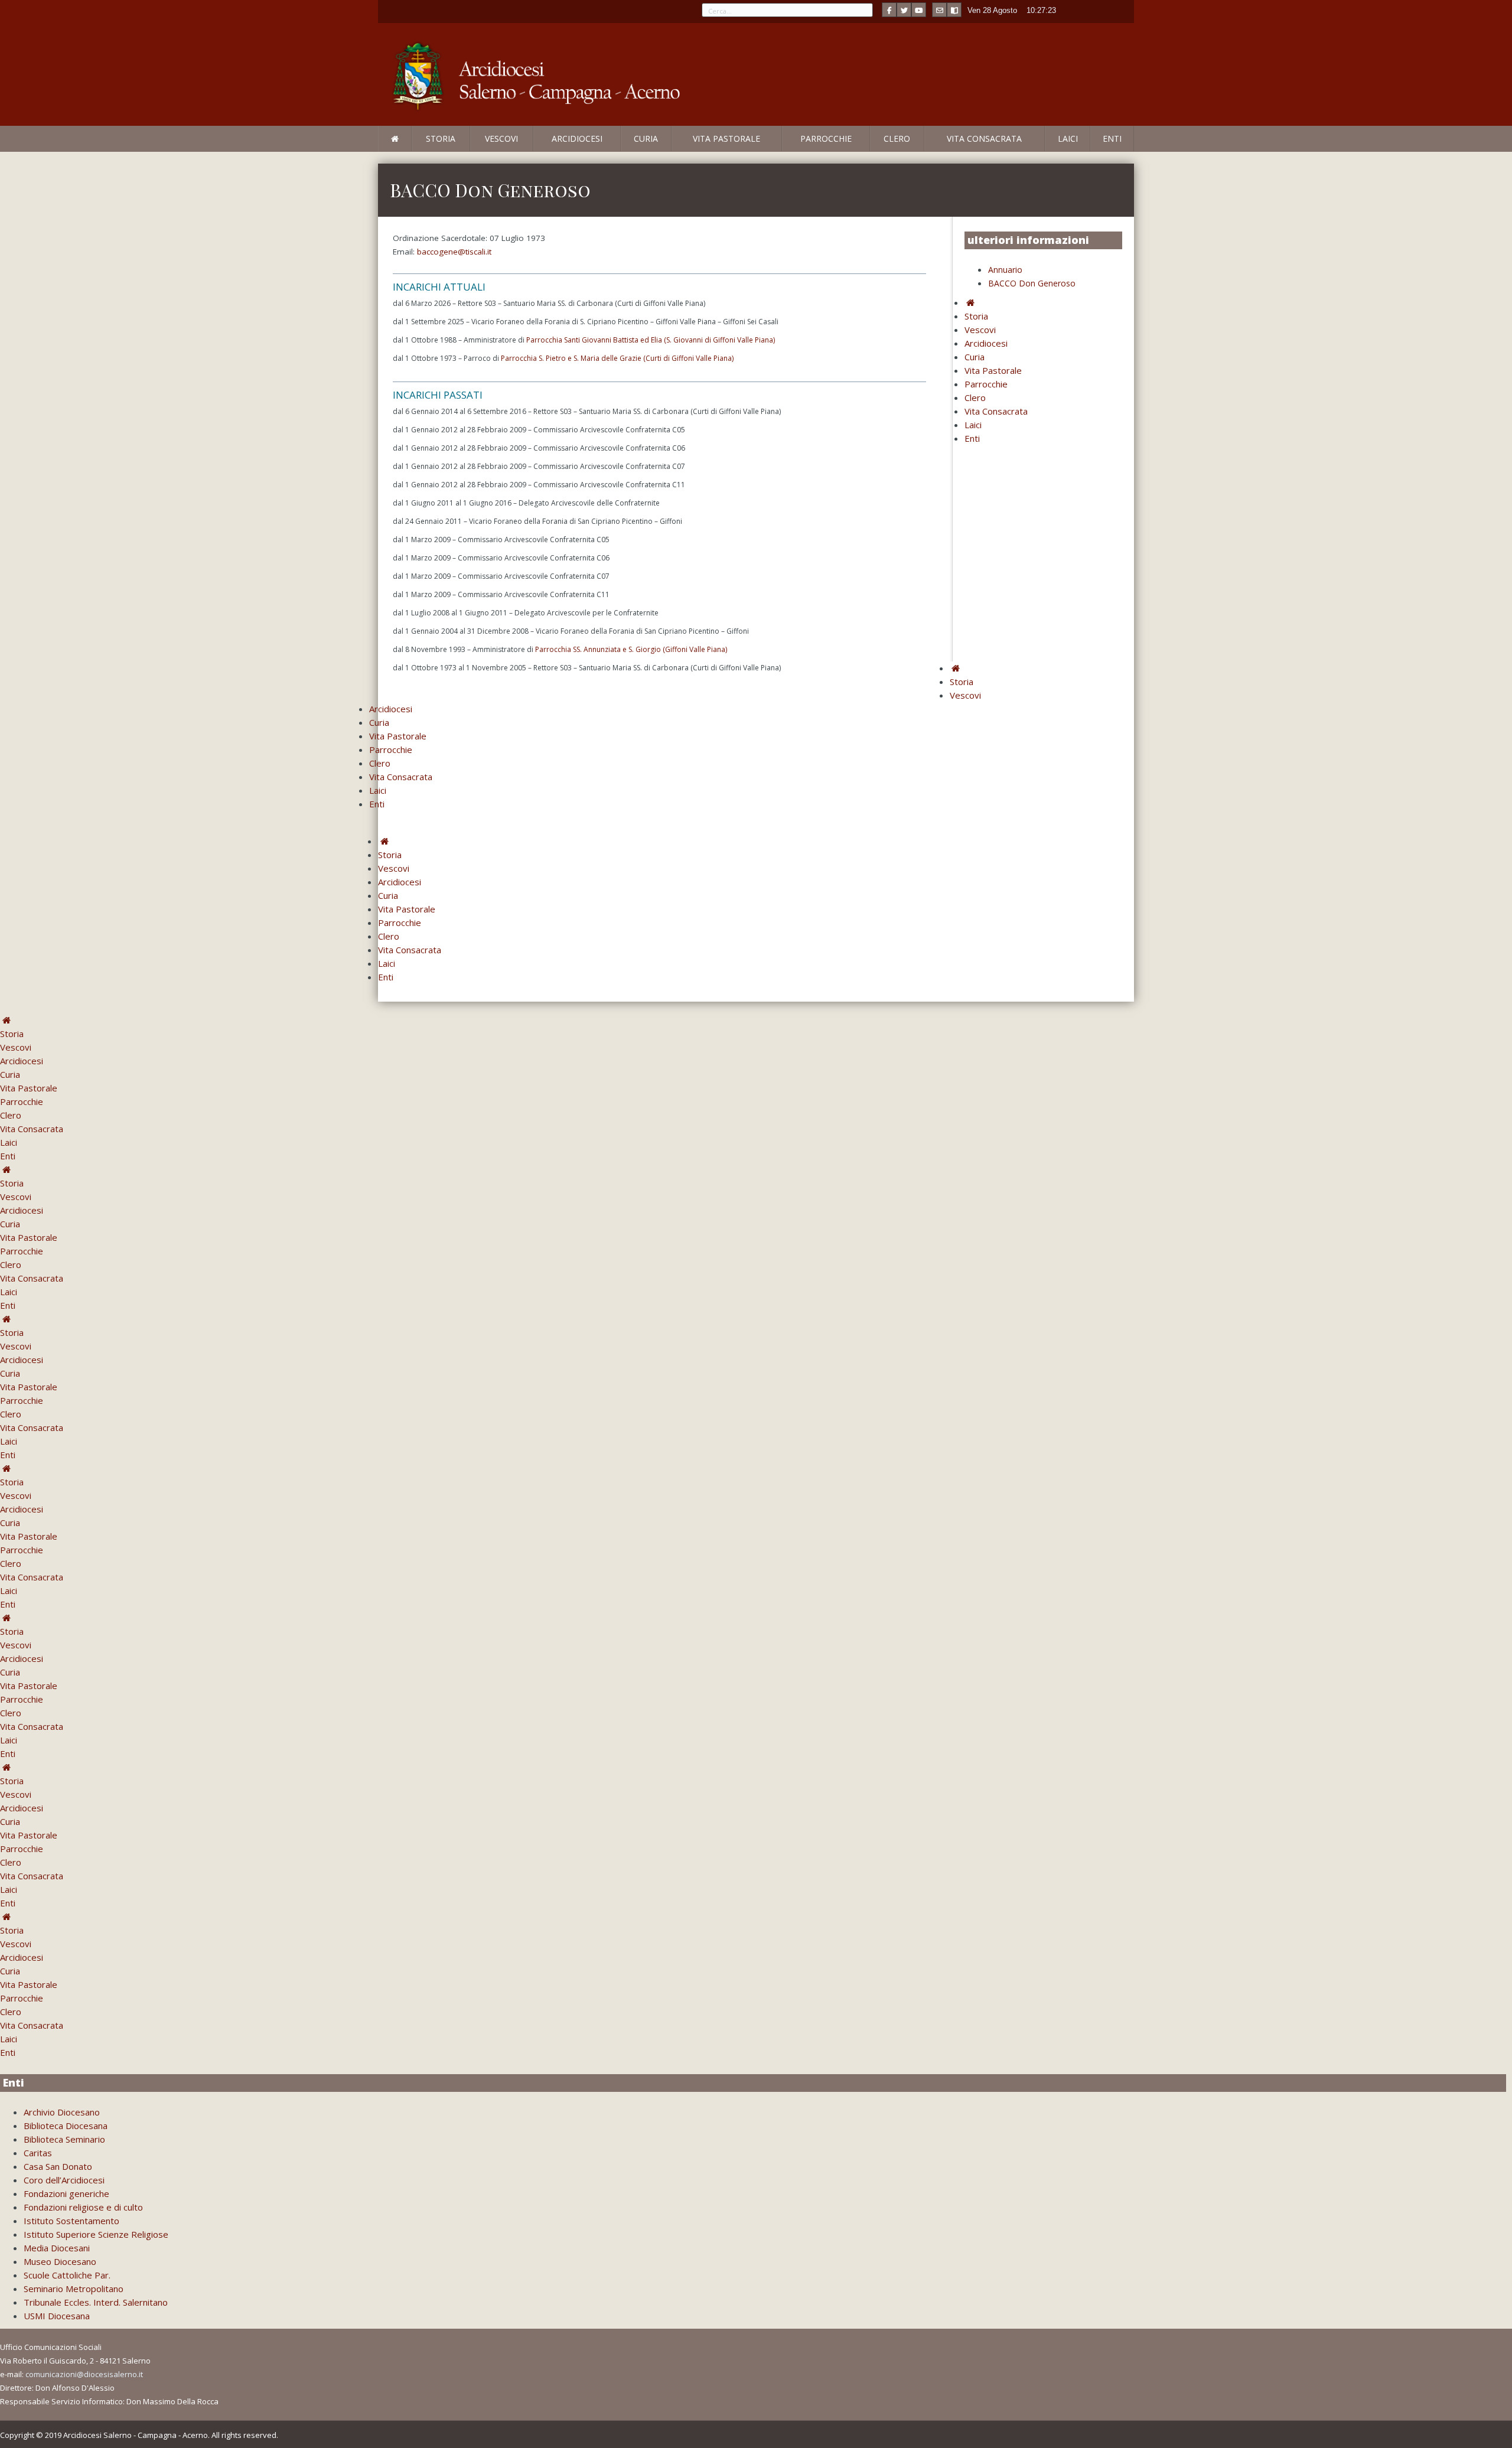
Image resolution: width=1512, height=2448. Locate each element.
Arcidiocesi (577, 138)
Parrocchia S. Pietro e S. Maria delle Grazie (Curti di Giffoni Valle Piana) (617, 358)
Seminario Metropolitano (74, 2289)
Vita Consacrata (984, 138)
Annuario (1005, 270)
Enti (1112, 138)
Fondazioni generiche (66, 2193)
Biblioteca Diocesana (66, 2126)
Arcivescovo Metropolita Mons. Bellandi (474, 151)
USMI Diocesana (57, 2316)
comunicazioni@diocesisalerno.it (84, 2374)
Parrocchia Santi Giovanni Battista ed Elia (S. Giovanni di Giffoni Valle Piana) (651, 340)
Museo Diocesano (60, 2261)
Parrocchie (826, 138)
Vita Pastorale (726, 138)
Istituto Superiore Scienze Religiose (96, 2234)
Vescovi (501, 138)
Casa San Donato (58, 2166)
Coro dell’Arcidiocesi (64, 2180)
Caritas (38, 2153)
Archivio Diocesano (62, 2112)
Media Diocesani (57, 2248)
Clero (897, 138)
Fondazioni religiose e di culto (83, 2207)
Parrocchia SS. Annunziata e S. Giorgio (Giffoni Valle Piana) (631, 649)
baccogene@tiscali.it (454, 252)
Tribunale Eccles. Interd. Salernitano (96, 2302)
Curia (646, 138)
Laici (1068, 138)
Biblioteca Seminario (64, 2139)
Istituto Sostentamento (71, 2221)
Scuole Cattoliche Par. (67, 2275)
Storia (441, 138)
